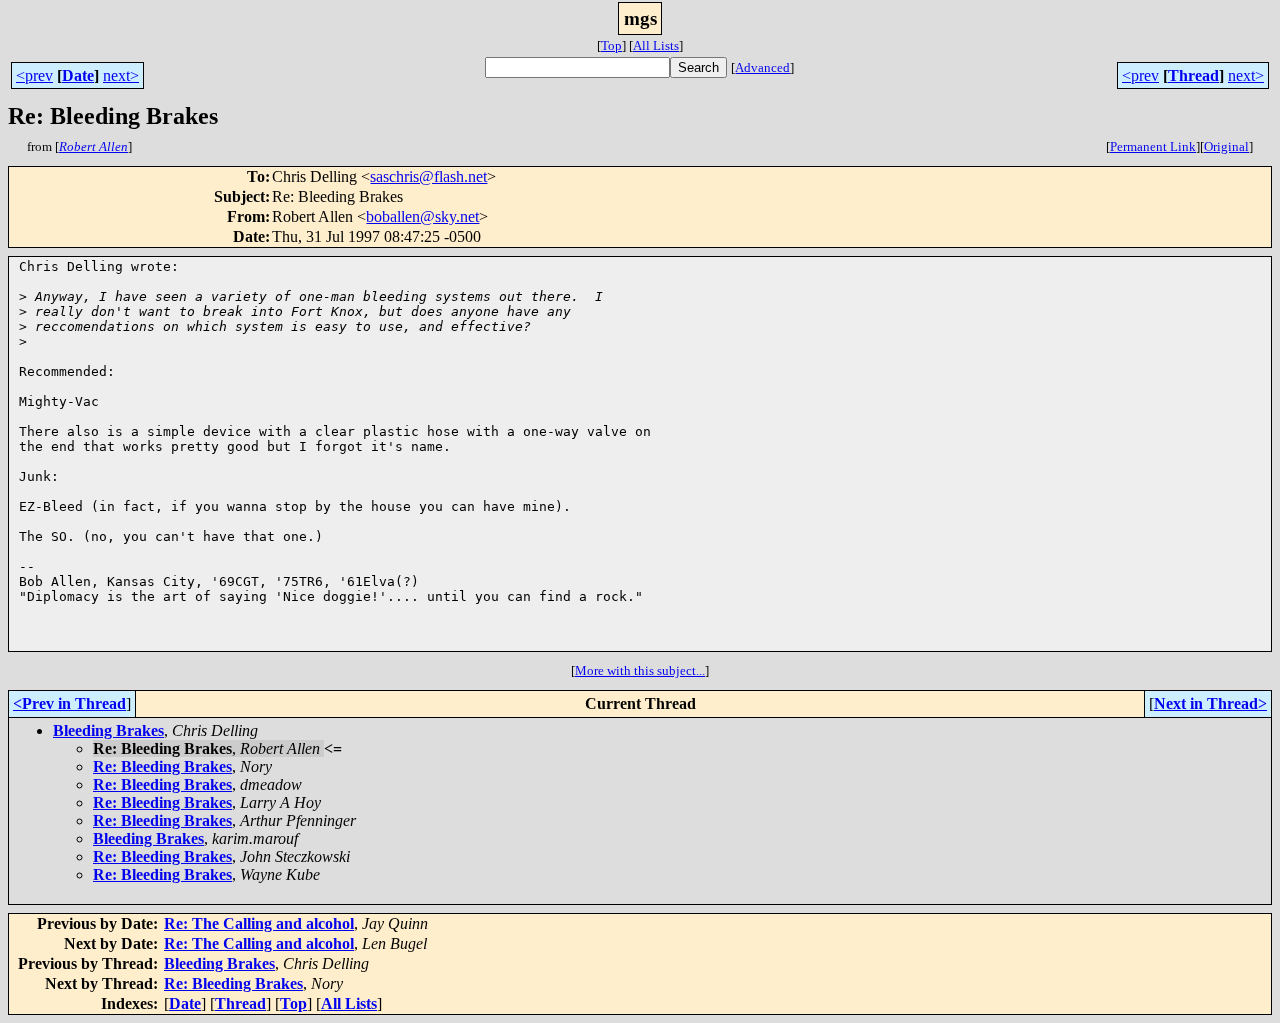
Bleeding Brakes (108, 730)
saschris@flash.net (428, 176)
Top (611, 45)
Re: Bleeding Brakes (162, 766)
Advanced (762, 67)
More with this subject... (640, 670)
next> (121, 75)
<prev (34, 75)
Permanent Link (1153, 146)
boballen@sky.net (422, 216)
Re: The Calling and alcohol (259, 923)
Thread (1193, 75)
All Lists (656, 45)
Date (78, 75)
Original (1226, 146)
